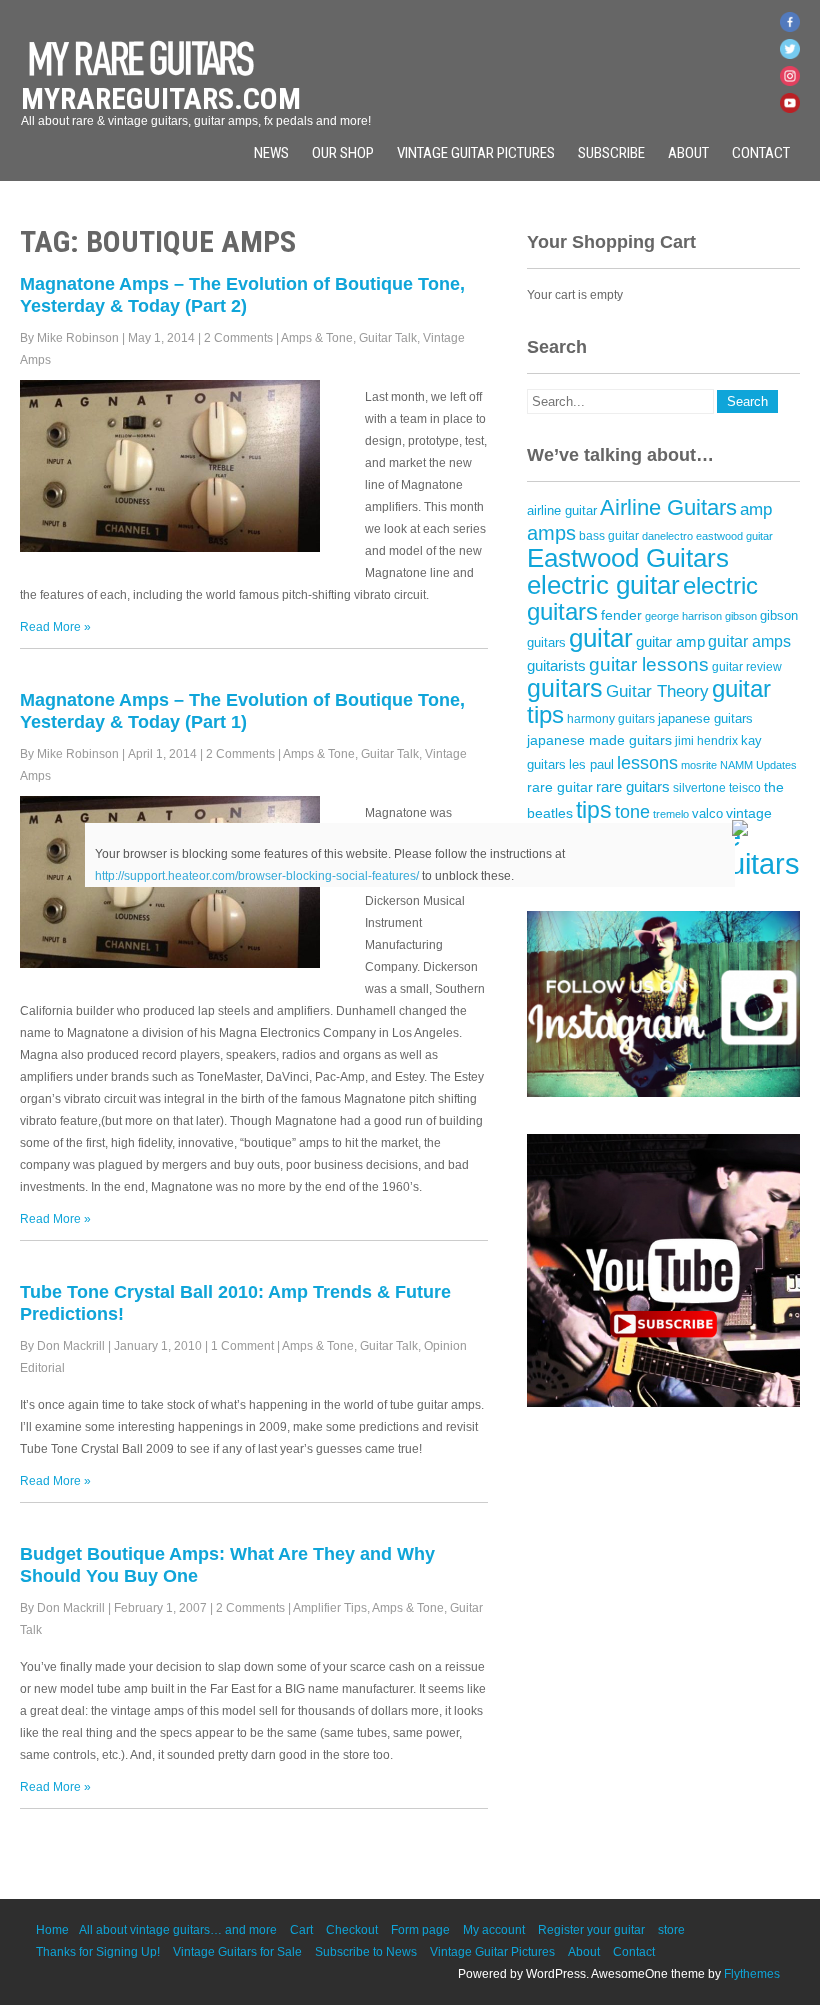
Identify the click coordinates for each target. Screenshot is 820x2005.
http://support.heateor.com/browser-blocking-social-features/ (257, 876)
